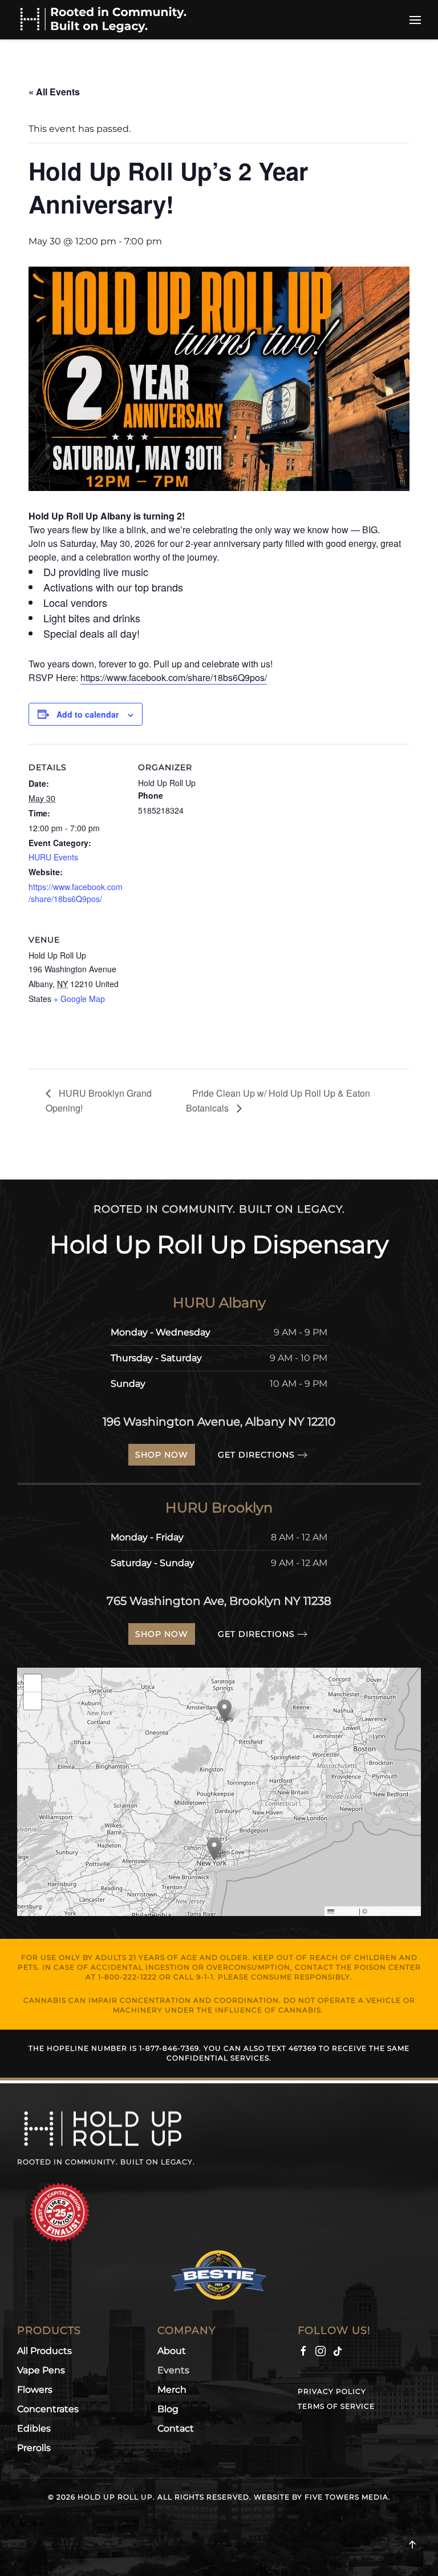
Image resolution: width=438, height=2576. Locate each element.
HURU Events (53, 857)
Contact (176, 2428)
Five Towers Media (346, 2497)
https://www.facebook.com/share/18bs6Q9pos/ (174, 677)
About (172, 2351)
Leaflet (346, 1911)
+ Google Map (79, 999)
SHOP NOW (162, 1455)
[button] (415, 20)
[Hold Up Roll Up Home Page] (103, 2128)
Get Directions (256, 1455)
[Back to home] (103, 20)
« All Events (54, 92)
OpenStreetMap (394, 1911)
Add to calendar (88, 714)
